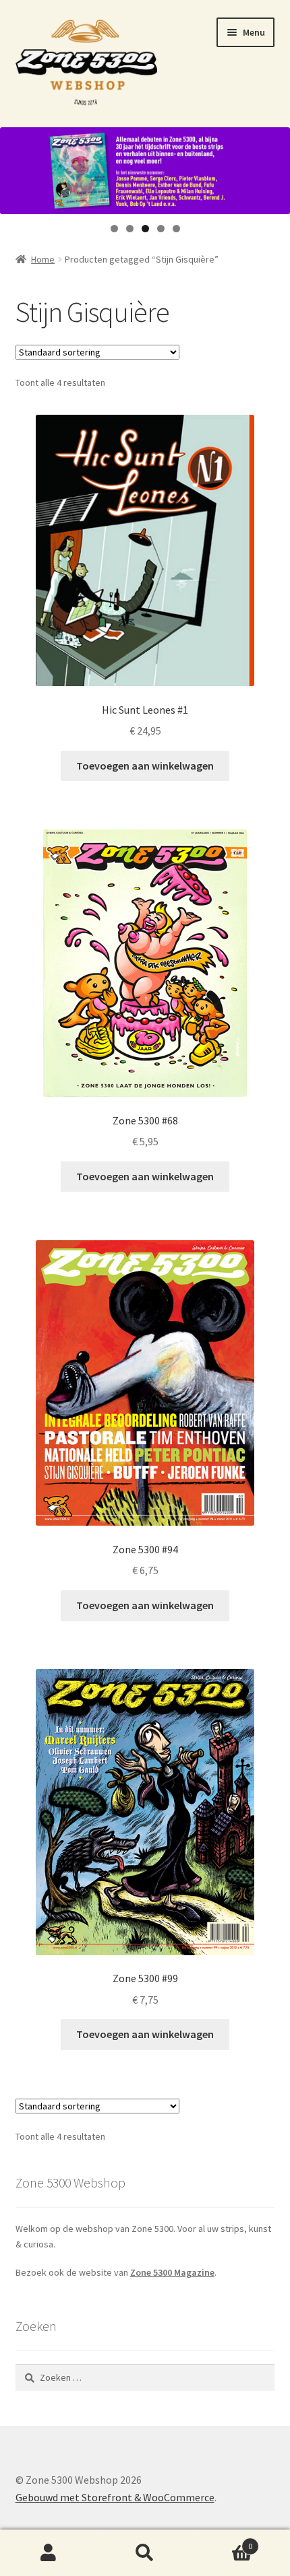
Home (43, 259)
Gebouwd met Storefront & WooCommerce (115, 2497)
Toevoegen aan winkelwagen (145, 766)
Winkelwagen (223, 2541)
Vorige (17, 167)
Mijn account (48, 2553)
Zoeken (145, 2553)
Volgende (273, 167)
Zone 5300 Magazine (172, 2272)
